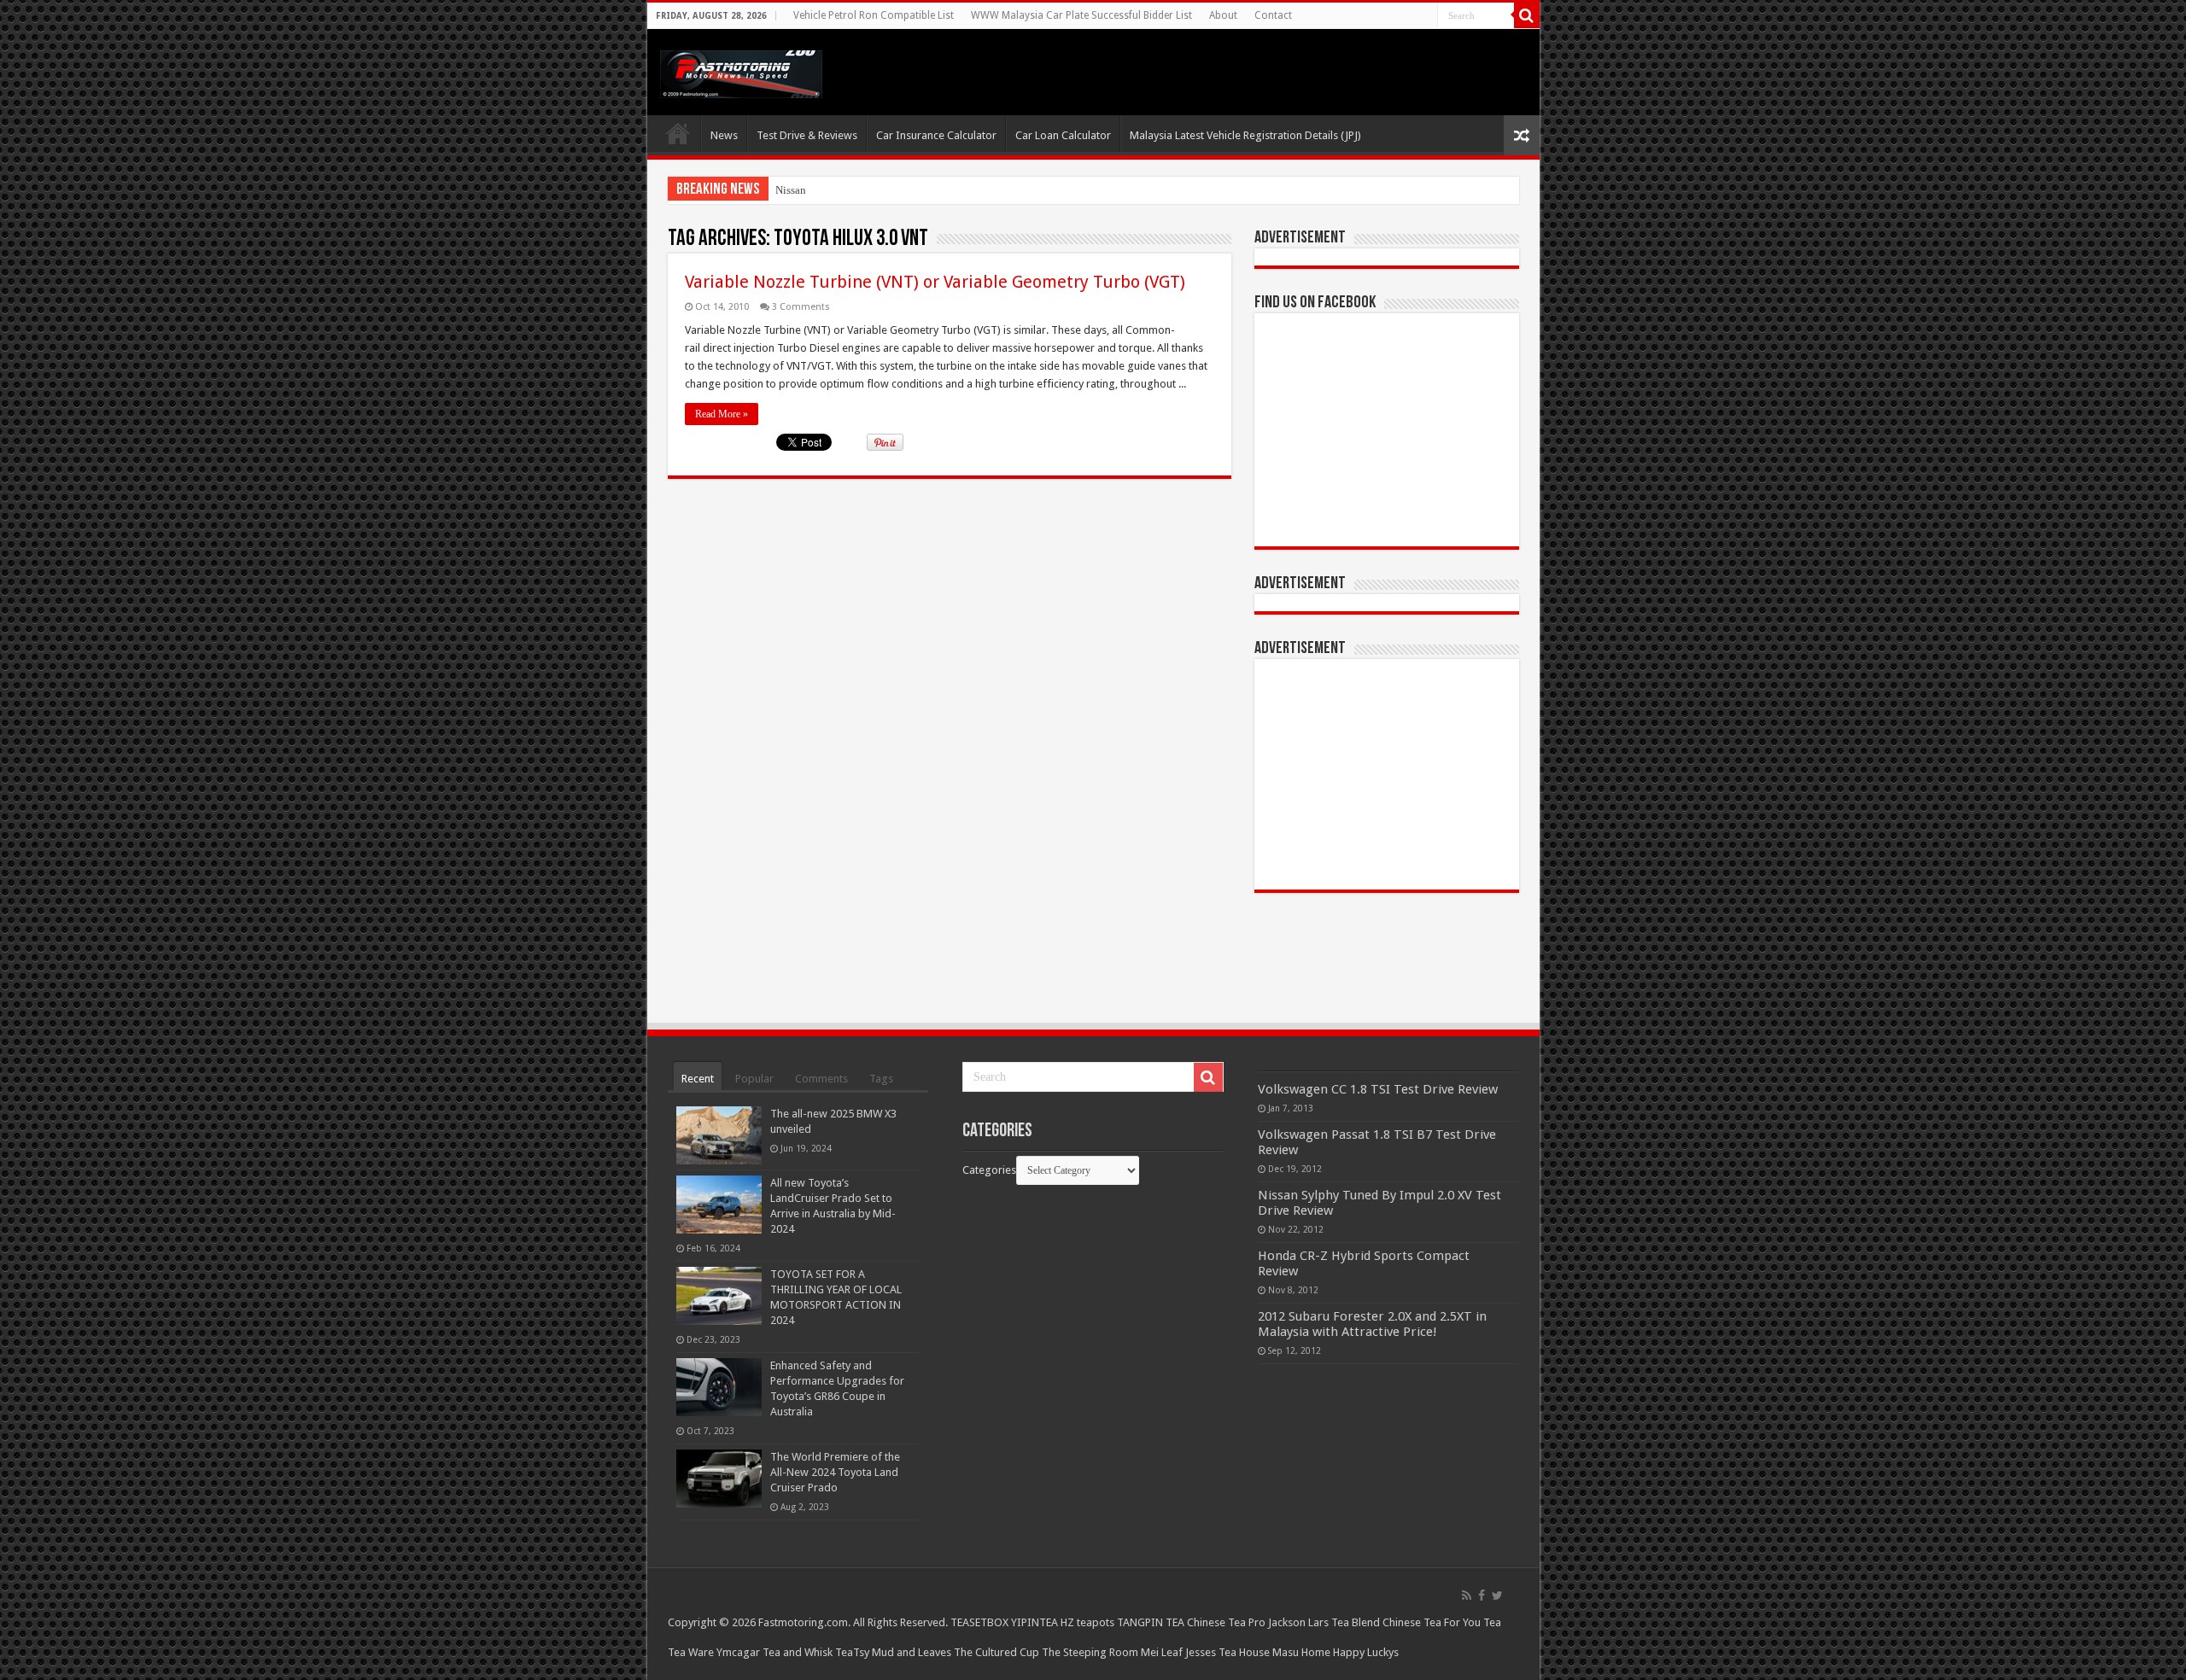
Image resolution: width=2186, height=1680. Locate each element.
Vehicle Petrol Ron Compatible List (874, 15)
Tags (881, 1079)
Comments (821, 1079)
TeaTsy (852, 1652)
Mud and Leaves (912, 1652)
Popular (754, 1079)
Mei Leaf (1162, 1652)
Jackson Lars (1298, 1622)
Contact (1273, 15)
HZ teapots (1087, 1622)
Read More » (722, 414)
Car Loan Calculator (1063, 135)
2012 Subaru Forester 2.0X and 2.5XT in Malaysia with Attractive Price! (1372, 1324)
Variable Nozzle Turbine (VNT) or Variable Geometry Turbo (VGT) (935, 282)
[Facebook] (1482, 1595)
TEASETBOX (979, 1622)
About (1223, 15)
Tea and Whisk (798, 1652)
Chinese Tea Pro (1226, 1622)
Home (678, 133)
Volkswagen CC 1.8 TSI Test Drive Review (1378, 1089)
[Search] (1527, 15)
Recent (698, 1079)
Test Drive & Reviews (807, 135)
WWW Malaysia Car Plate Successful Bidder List (1081, 15)
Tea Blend (1356, 1622)
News (724, 135)
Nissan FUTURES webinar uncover (856, 190)
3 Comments (801, 307)
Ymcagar (738, 1652)
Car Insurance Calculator (936, 135)
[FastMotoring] (741, 71)
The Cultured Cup (997, 1652)
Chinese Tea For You (1432, 1622)
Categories (989, 1170)
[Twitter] (1497, 1595)
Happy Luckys (1366, 1652)
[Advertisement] (1387, 774)
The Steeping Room (1090, 1652)
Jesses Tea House (1227, 1652)
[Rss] (1467, 1595)
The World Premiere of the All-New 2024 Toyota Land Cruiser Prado (835, 1472)
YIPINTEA (1035, 1622)
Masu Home (1301, 1652)
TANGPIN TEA (1151, 1622)
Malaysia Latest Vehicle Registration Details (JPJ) (1245, 135)
